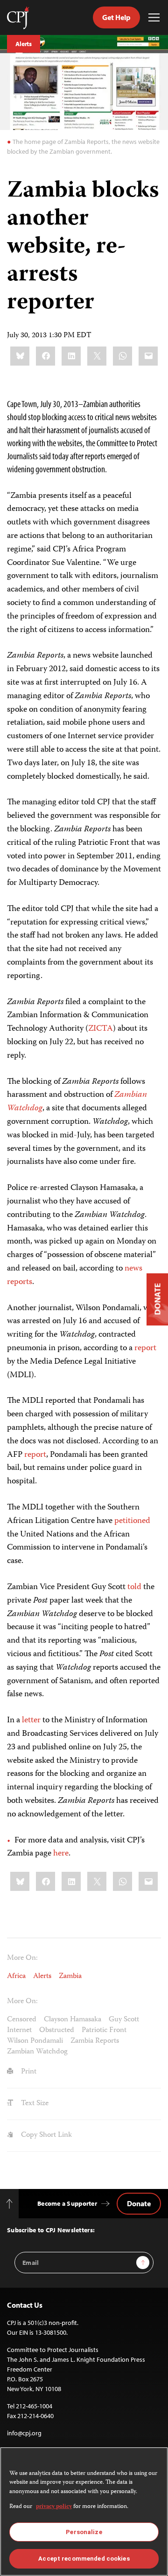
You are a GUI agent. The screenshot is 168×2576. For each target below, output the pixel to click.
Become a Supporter (67, 2203)
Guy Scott (124, 2020)
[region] (84, 2511)
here (61, 1854)
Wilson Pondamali (35, 2041)
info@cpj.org (24, 2433)
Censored (22, 2020)
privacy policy (54, 2507)
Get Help (116, 17)
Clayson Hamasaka (73, 2020)
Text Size (34, 2104)
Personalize (84, 2532)
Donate (139, 2203)
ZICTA (101, 1029)
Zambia (70, 1977)
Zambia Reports (95, 2041)
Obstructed (57, 2031)
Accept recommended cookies (84, 2559)
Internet (19, 2031)
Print (28, 2072)
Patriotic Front (104, 2031)
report (145, 1348)
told (134, 1587)
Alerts (24, 44)
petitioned (132, 1521)
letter (31, 1720)
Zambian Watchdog (37, 2052)
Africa (16, 1977)
